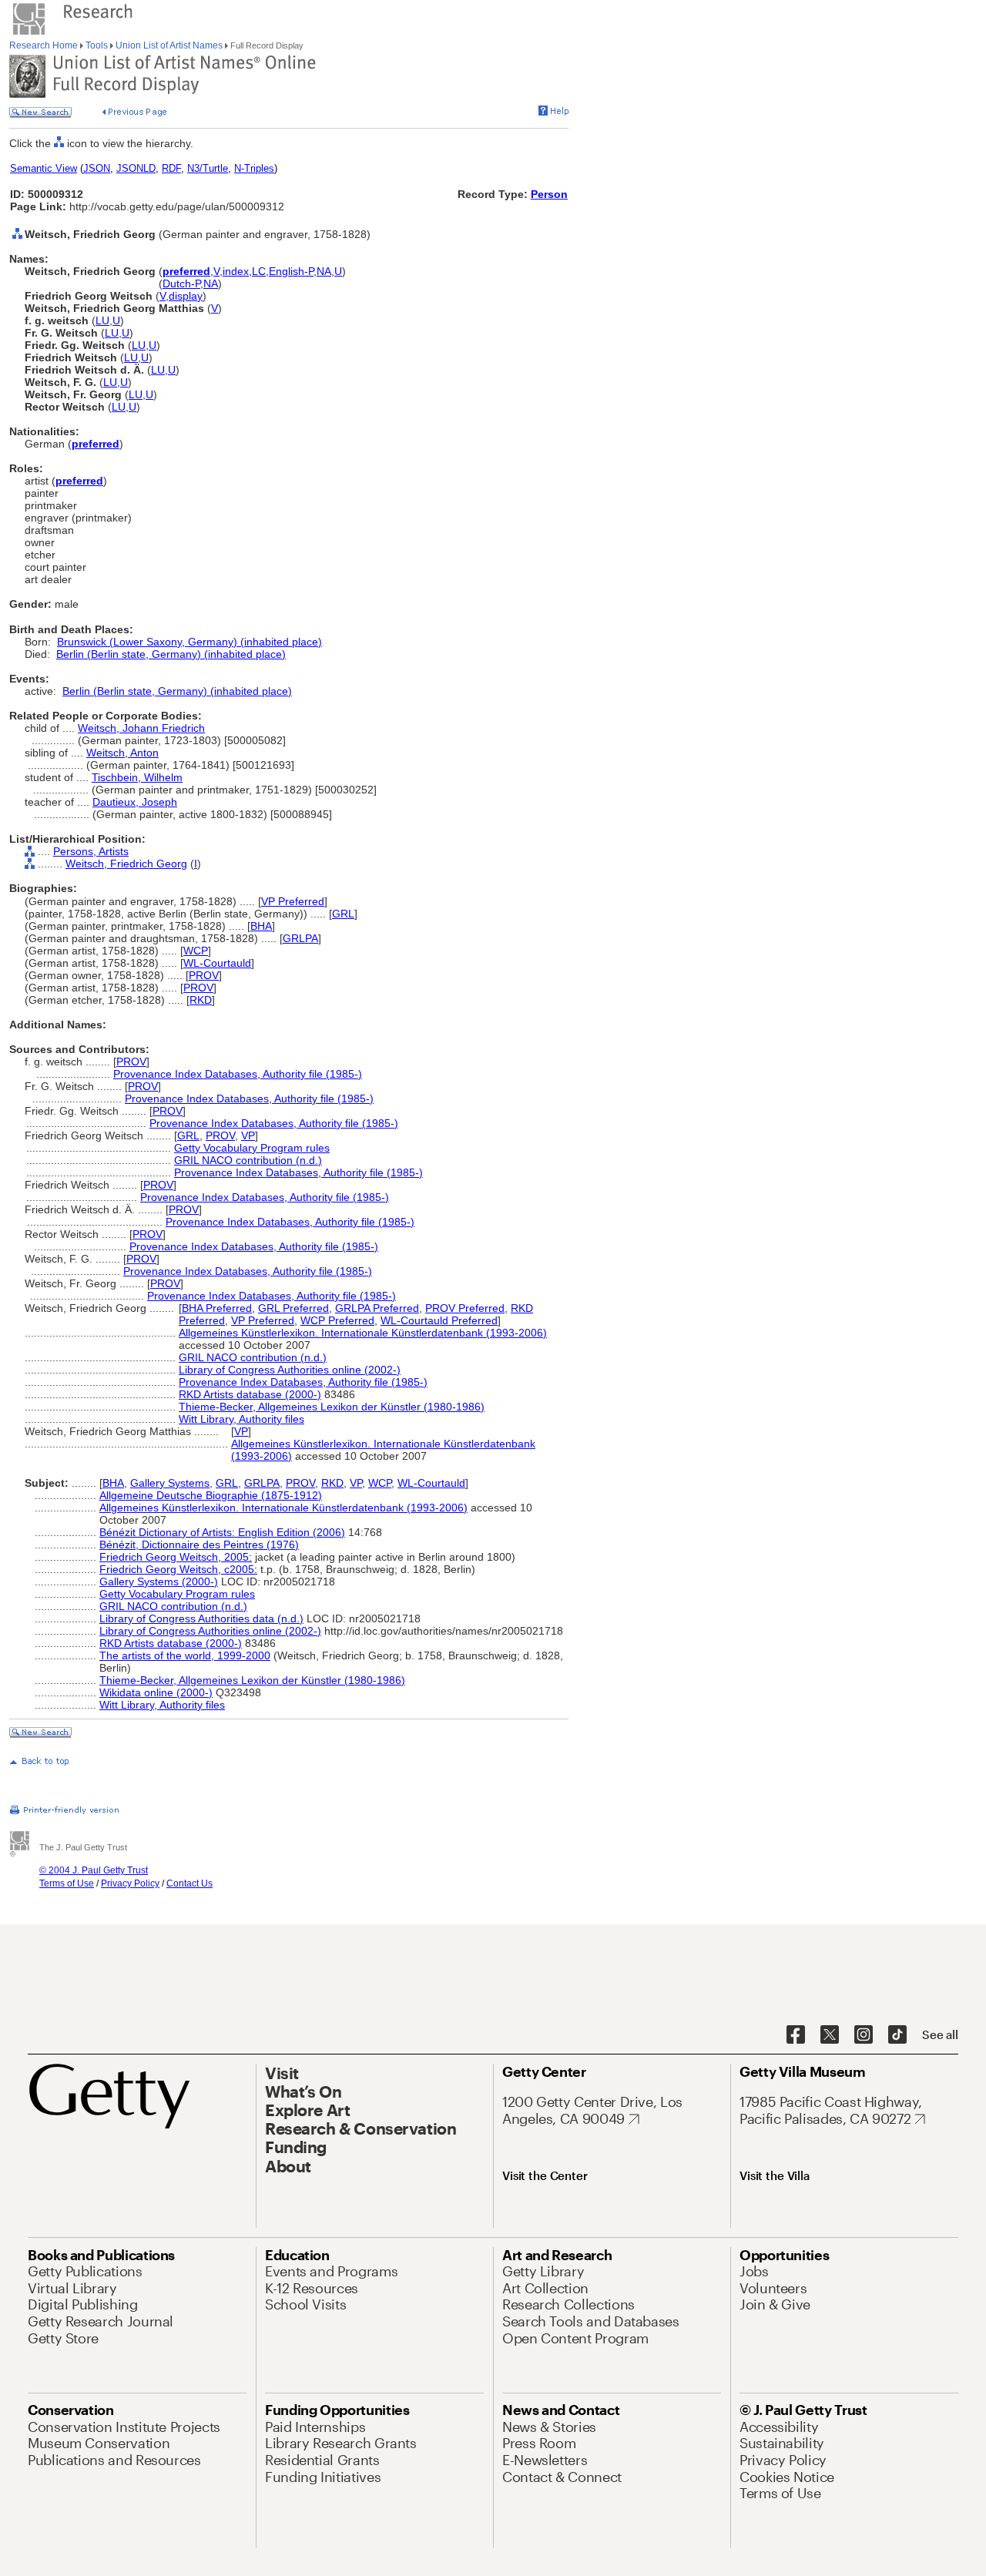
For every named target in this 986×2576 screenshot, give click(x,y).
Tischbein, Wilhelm (137, 777)
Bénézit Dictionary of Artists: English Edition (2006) (222, 1532)
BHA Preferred (217, 1308)
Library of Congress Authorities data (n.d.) (201, 1618)
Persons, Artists (91, 851)
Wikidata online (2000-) (156, 1692)
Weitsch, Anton (122, 753)
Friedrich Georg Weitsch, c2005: (178, 1569)
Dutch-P (181, 283)
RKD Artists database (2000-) (250, 1394)
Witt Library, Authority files (241, 1419)
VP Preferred (293, 901)
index (236, 271)
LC (259, 271)
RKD (201, 1000)
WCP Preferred (337, 1320)
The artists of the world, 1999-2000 (185, 1655)
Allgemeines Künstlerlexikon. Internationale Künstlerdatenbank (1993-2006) (363, 1333)
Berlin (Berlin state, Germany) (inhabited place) (171, 654)
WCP (196, 951)
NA (324, 271)
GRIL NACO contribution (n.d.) (248, 1160)
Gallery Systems (170, 1483)
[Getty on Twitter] (830, 2035)
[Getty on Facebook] (796, 2035)
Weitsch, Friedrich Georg (126, 864)
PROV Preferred (465, 1308)
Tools (97, 45)
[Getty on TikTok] (897, 2035)
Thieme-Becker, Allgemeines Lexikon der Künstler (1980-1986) (332, 1407)
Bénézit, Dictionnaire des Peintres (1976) (199, 1545)
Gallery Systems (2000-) (159, 1581)
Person (549, 194)
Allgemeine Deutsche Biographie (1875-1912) (211, 1495)
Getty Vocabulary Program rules (252, 1148)
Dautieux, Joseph (135, 802)
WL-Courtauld (217, 963)
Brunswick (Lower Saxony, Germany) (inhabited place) (189, 642)
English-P (291, 271)
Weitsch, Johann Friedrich (141, 728)
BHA (261, 926)
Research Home (45, 45)
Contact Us (189, 1883)
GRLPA (300, 938)
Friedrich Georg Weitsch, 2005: (176, 1557)
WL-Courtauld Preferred (439, 1320)
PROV (204, 975)
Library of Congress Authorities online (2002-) (290, 1370)
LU (102, 320)
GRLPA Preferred (377, 1308)
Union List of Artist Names (169, 45)
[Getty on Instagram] (864, 2035)
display (186, 296)
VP (248, 1135)
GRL (343, 914)
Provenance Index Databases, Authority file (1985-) (238, 1074)
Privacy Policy (130, 1883)
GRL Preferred (293, 1308)
